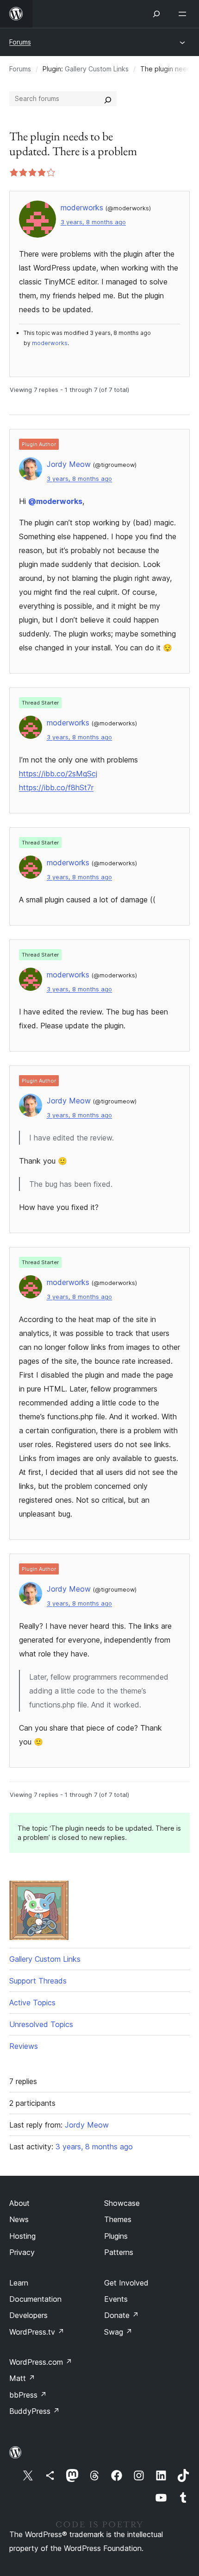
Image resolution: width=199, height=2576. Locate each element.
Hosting (22, 2236)
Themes (118, 2219)
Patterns (119, 2252)
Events (116, 2299)
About (19, 2203)
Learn (19, 2283)
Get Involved (126, 2283)
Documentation (35, 2299)
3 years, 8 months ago (93, 222)
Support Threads (38, 1981)
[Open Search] (156, 14)
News (19, 2219)
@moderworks (55, 501)
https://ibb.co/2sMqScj (58, 774)
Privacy (22, 2252)
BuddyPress (34, 2411)
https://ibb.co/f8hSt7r (56, 787)
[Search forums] (108, 99)
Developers (28, 2315)
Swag (118, 2332)
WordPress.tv (37, 2332)
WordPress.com (41, 2362)
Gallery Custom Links (97, 69)
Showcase (122, 2203)
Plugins (116, 2236)
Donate (121, 2315)
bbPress (28, 2395)
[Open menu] (184, 14)
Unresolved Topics (41, 2024)
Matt (22, 2378)
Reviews (24, 2046)
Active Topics (32, 2003)
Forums (20, 42)
